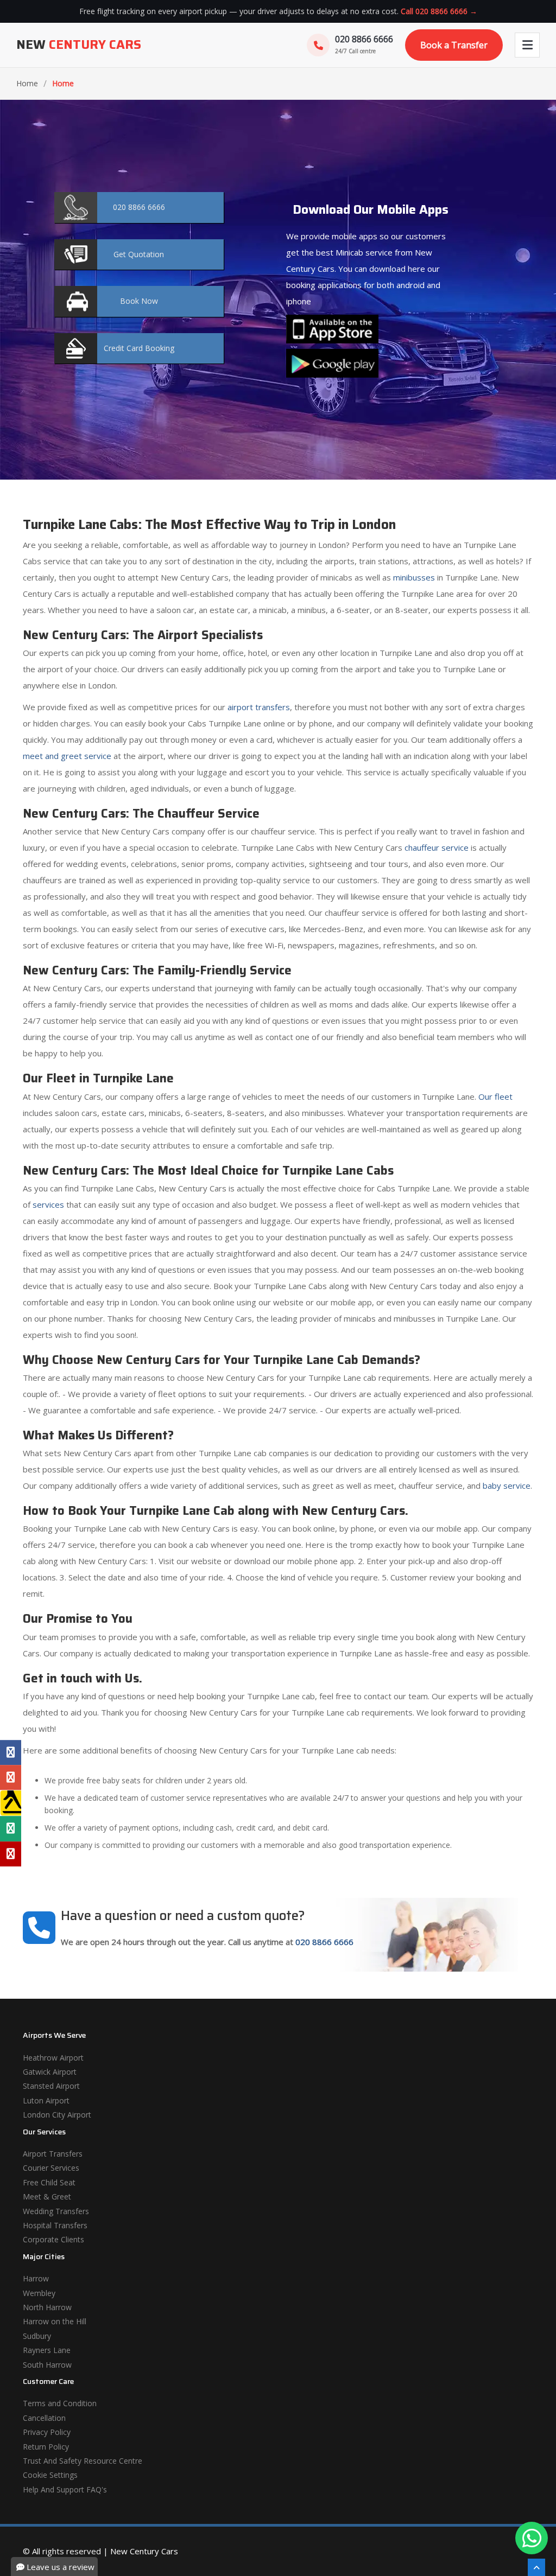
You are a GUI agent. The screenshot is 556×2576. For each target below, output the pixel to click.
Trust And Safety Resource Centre (83, 2461)
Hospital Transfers (55, 2225)
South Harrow (47, 2365)
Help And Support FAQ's (65, 2489)
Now (139, 301)
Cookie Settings (50, 2475)
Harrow (36, 2278)
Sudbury (37, 2336)
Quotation (139, 254)
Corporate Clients (53, 2239)
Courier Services (51, 2168)
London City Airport (57, 2115)
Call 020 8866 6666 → (439, 11)
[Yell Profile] (11, 1803)
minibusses (414, 577)
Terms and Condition (60, 2403)
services (48, 1204)
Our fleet (495, 1096)
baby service (507, 1485)
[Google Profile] (11, 1777)
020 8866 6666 (324, 1942)
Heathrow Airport (53, 2058)
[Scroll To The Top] (536, 2567)
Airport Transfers (53, 2154)
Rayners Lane (47, 2350)
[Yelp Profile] (11, 1854)
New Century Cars (144, 2551)
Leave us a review (59, 2567)
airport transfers (259, 707)
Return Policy (46, 2447)
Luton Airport (46, 2100)
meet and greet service (67, 756)
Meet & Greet (47, 2196)
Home (27, 83)
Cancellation (44, 2418)
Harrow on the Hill (55, 2321)
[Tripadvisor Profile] (11, 1829)
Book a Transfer (454, 45)
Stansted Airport (51, 2086)
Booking (139, 348)
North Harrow (47, 2307)
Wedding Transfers (56, 2211)
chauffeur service (437, 847)
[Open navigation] (527, 45)
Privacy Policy (47, 2432)
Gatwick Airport (50, 2072)
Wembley (39, 2293)
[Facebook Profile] (11, 1752)
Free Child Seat (49, 2182)
